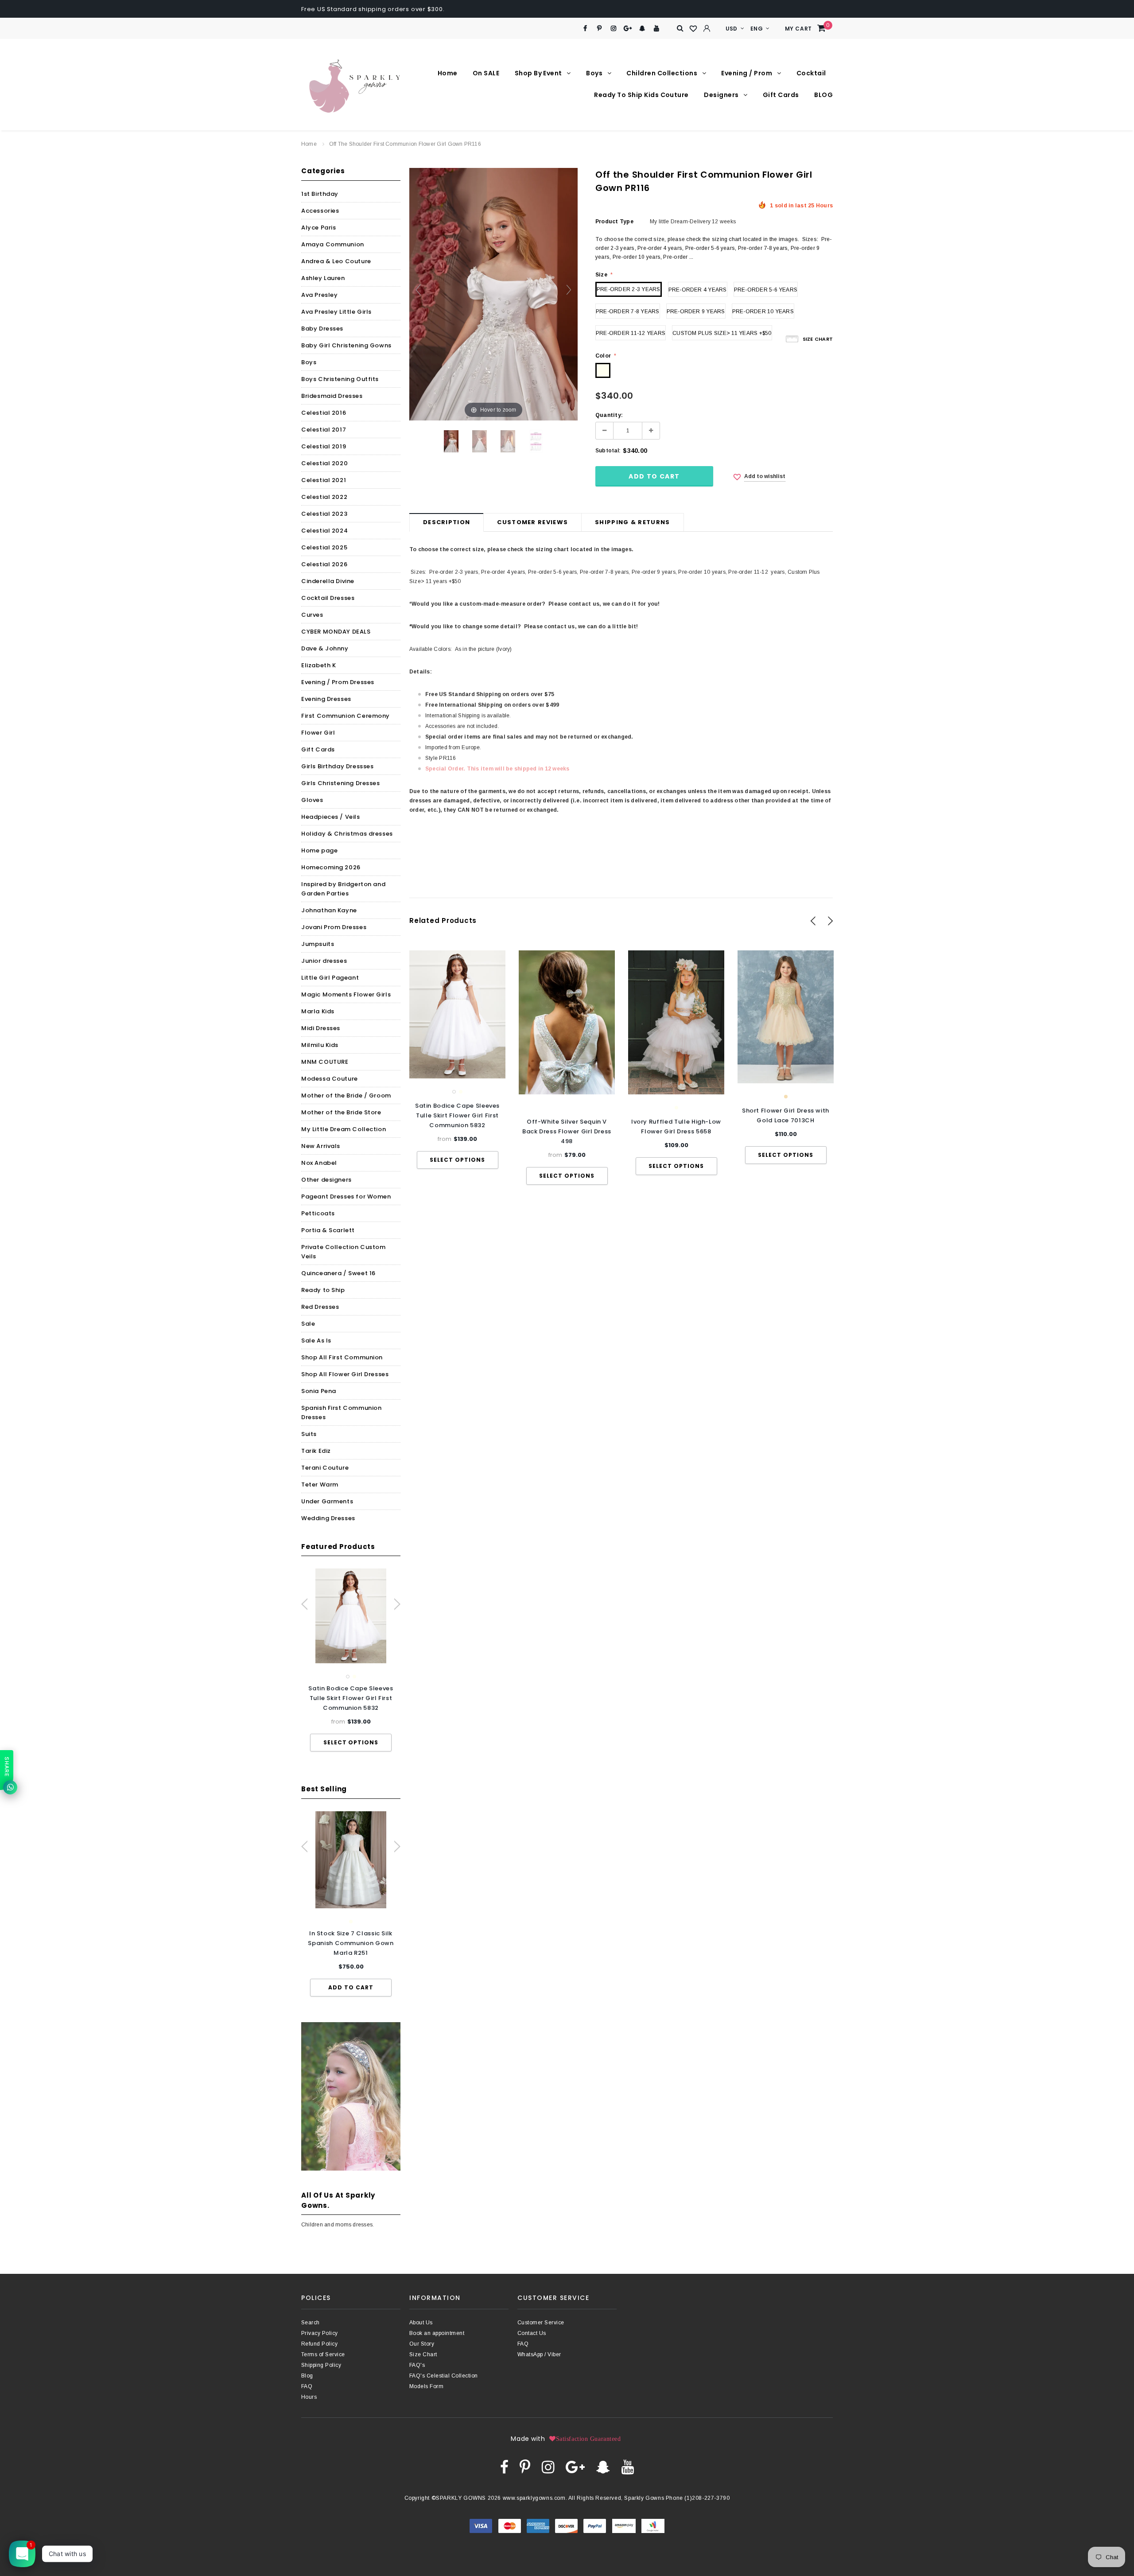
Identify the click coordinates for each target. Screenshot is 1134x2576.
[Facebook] (585, 29)
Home (309, 144)
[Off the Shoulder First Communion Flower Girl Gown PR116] (451, 441)
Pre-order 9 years (696, 311)
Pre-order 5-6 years (766, 290)
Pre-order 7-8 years (628, 311)
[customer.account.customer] (707, 28)
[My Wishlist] (694, 29)
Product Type (614, 222)
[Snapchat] (642, 29)
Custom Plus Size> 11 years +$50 (722, 333)
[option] (351, 1660)
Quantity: (609, 415)
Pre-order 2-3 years (629, 289)
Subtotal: (608, 451)
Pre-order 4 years (698, 290)
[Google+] (628, 29)
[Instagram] (614, 29)
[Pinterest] (600, 29)
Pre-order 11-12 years (631, 333)
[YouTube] (657, 29)
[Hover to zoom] (493, 294)
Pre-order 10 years (763, 311)
